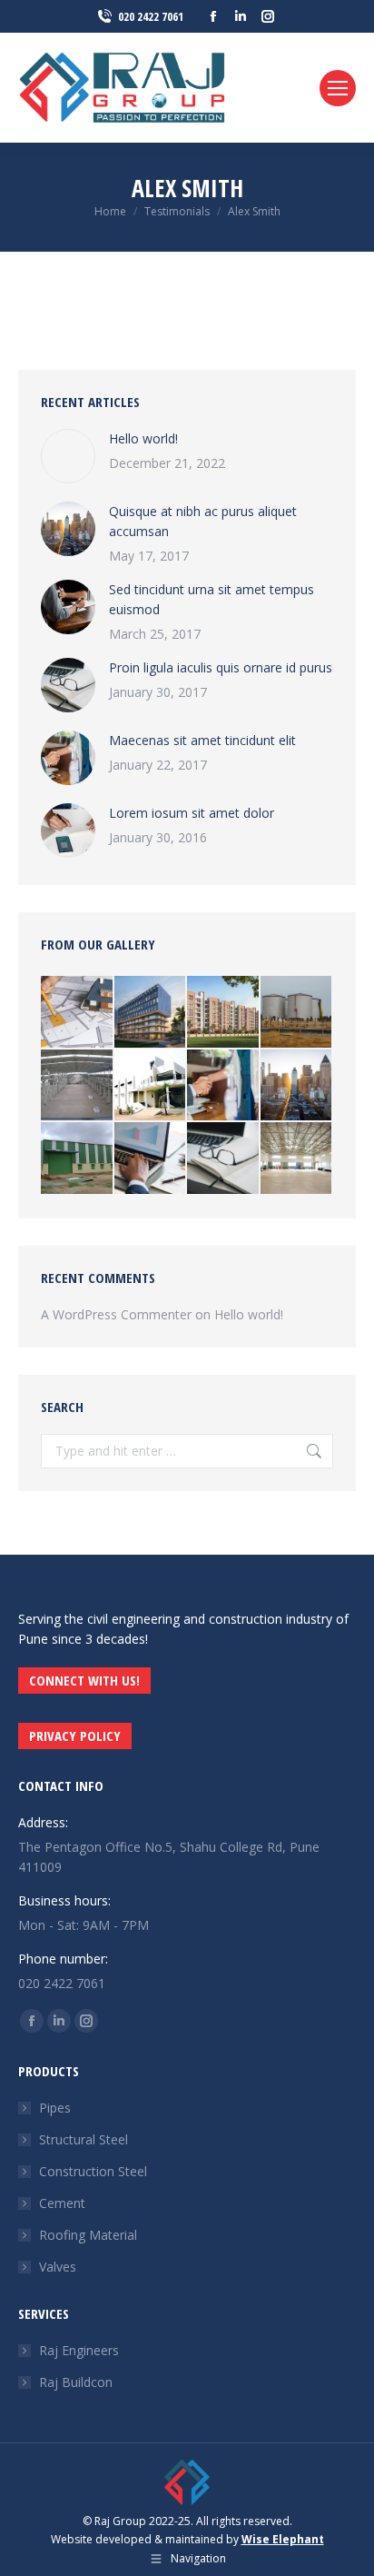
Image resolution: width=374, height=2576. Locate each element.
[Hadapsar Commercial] (151, 1013)
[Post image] (68, 456)
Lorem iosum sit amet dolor (192, 813)
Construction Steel (93, 2171)
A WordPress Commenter (116, 1314)
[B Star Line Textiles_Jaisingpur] (151, 1086)
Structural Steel (84, 2139)
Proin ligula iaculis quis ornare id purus (221, 667)
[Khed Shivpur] (78, 1086)
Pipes (55, 2108)
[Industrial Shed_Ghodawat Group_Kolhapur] (78, 1159)
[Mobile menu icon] (338, 88)
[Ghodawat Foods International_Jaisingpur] (297, 1013)
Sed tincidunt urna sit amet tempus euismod (212, 599)
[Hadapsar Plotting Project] (78, 1013)
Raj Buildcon (76, 2382)
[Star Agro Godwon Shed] (297, 1159)
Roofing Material (88, 2235)
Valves (58, 2267)
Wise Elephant (283, 2539)
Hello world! (143, 438)
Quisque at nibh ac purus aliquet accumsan (203, 521)
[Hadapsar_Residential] (224, 1013)
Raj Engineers (79, 2350)
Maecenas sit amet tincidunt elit (202, 740)
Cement (62, 2203)
